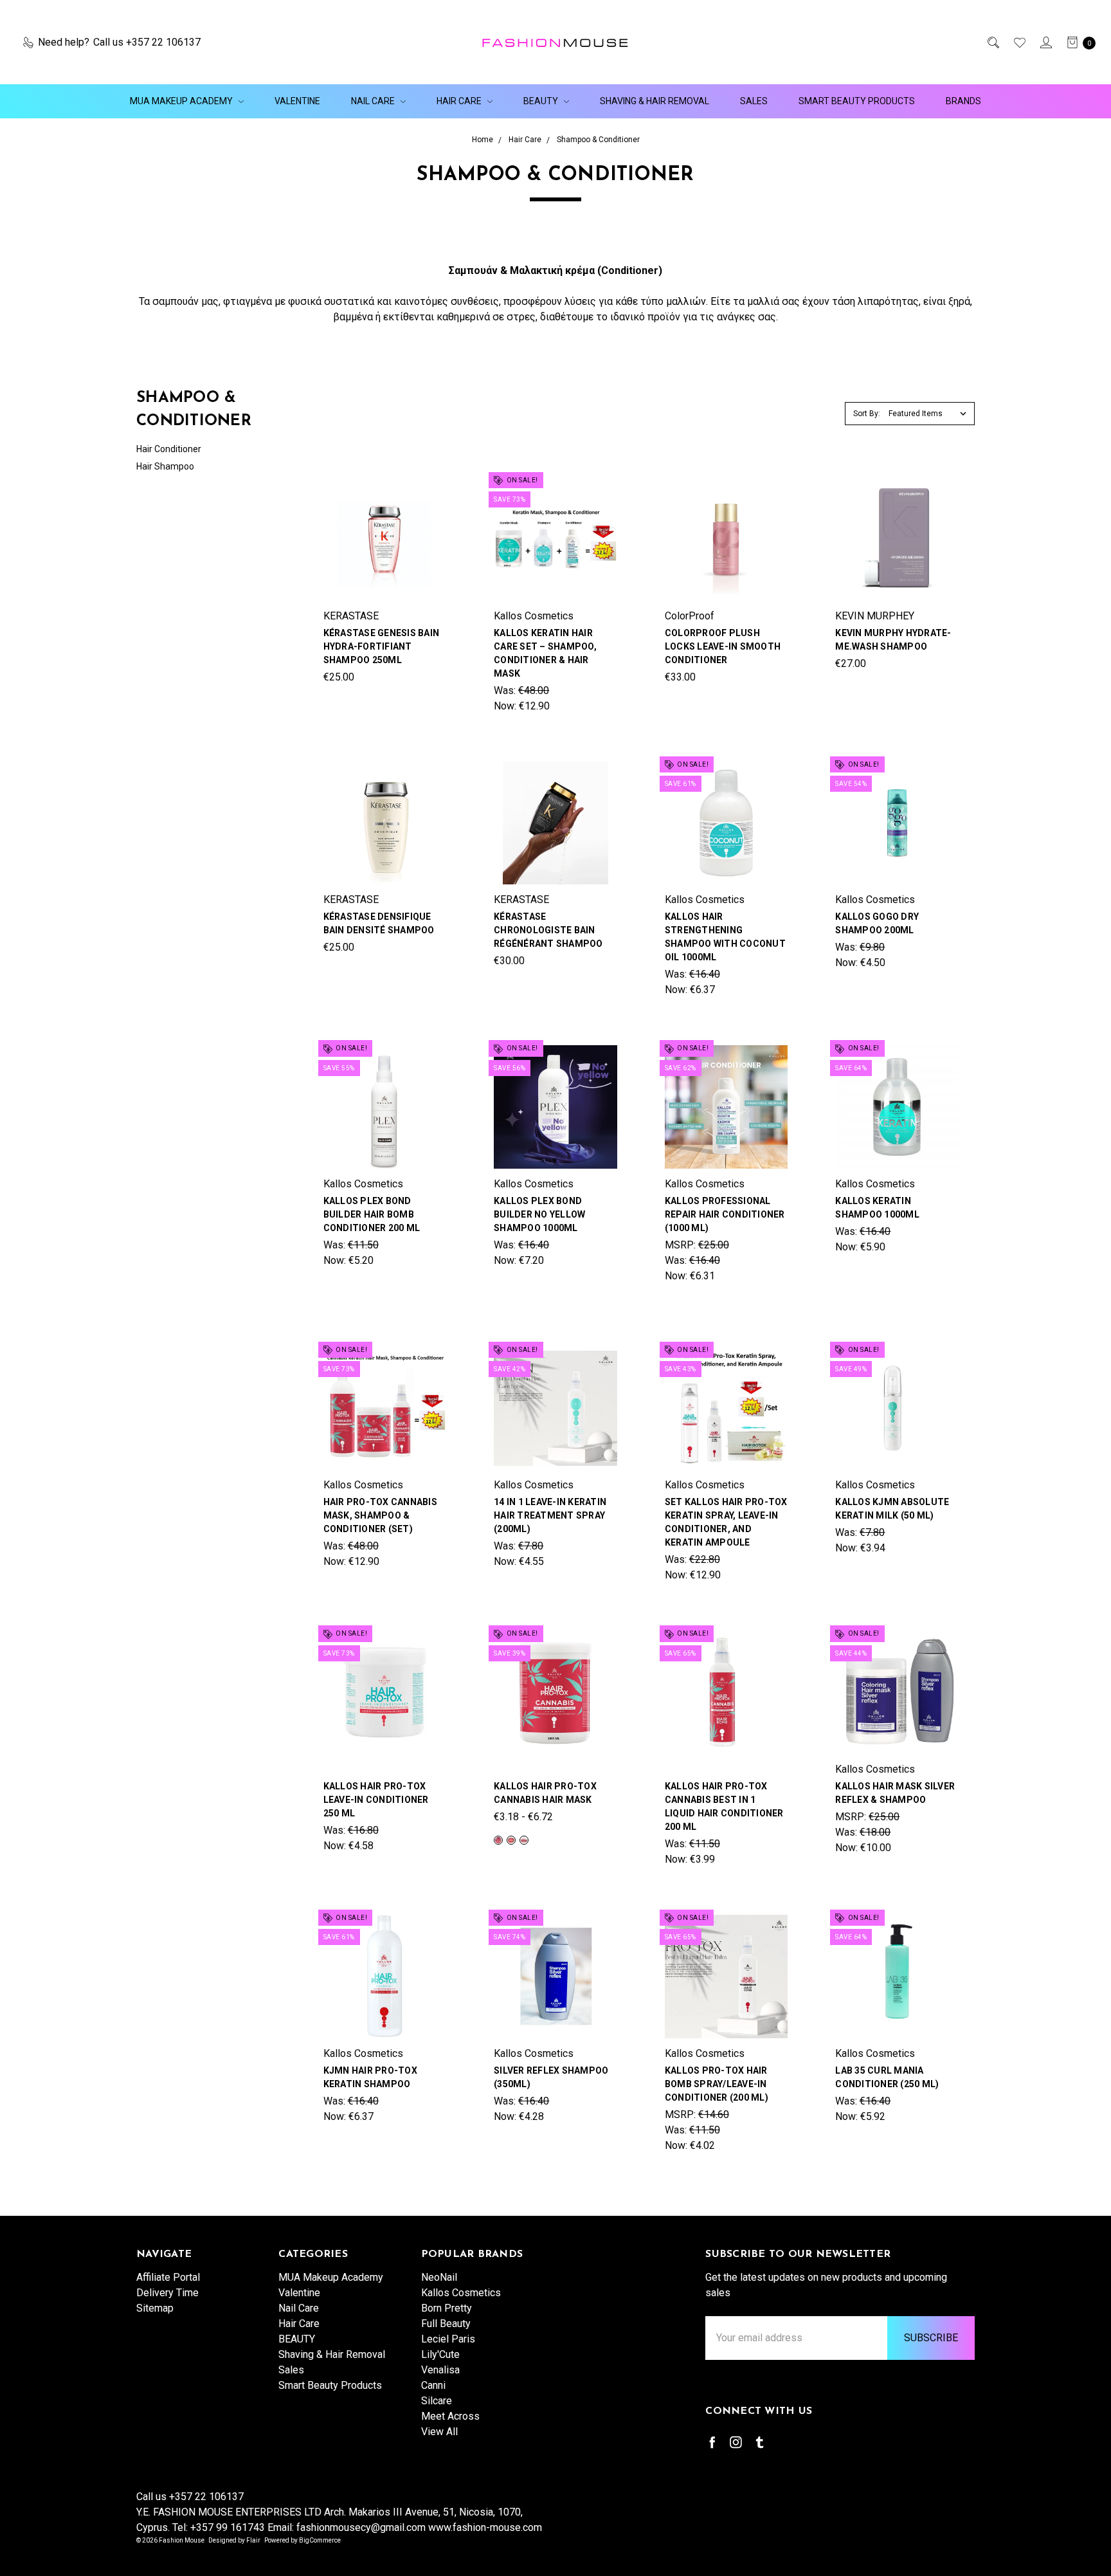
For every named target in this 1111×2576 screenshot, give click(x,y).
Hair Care (460, 101)
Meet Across (450, 2416)
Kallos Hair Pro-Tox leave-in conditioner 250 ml (376, 1800)
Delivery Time (167, 2293)
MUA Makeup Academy (182, 101)
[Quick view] (438, 485)
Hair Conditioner (169, 449)
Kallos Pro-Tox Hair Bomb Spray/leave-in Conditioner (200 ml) (717, 2084)
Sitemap (155, 2308)
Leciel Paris (448, 2339)
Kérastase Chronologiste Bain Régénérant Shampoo (548, 930)
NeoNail (439, 2277)
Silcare (437, 2401)
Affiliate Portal (168, 2277)
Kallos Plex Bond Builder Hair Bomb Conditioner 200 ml (372, 1214)
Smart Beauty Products (857, 101)
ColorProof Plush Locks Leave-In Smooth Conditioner (723, 646)
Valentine (297, 101)
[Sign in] (1045, 42)
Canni (433, 2385)
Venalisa (440, 2370)
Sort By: (867, 414)
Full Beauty (446, 2324)
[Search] (992, 42)
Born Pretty (447, 2308)
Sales (754, 101)
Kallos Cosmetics (461, 2293)
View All (439, 2432)
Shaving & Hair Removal (655, 101)
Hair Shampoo (165, 466)
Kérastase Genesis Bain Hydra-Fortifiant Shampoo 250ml (382, 646)
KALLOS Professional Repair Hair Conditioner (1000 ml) (725, 1214)
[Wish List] (1019, 42)
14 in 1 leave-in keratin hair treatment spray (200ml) (550, 1515)
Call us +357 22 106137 (190, 2497)
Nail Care (374, 101)
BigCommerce (320, 2540)
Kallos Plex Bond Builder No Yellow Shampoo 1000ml (539, 1214)
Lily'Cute (440, 2354)
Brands (963, 101)
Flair (253, 2540)
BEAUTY (542, 101)
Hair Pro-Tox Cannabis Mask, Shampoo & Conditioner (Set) (380, 1515)
